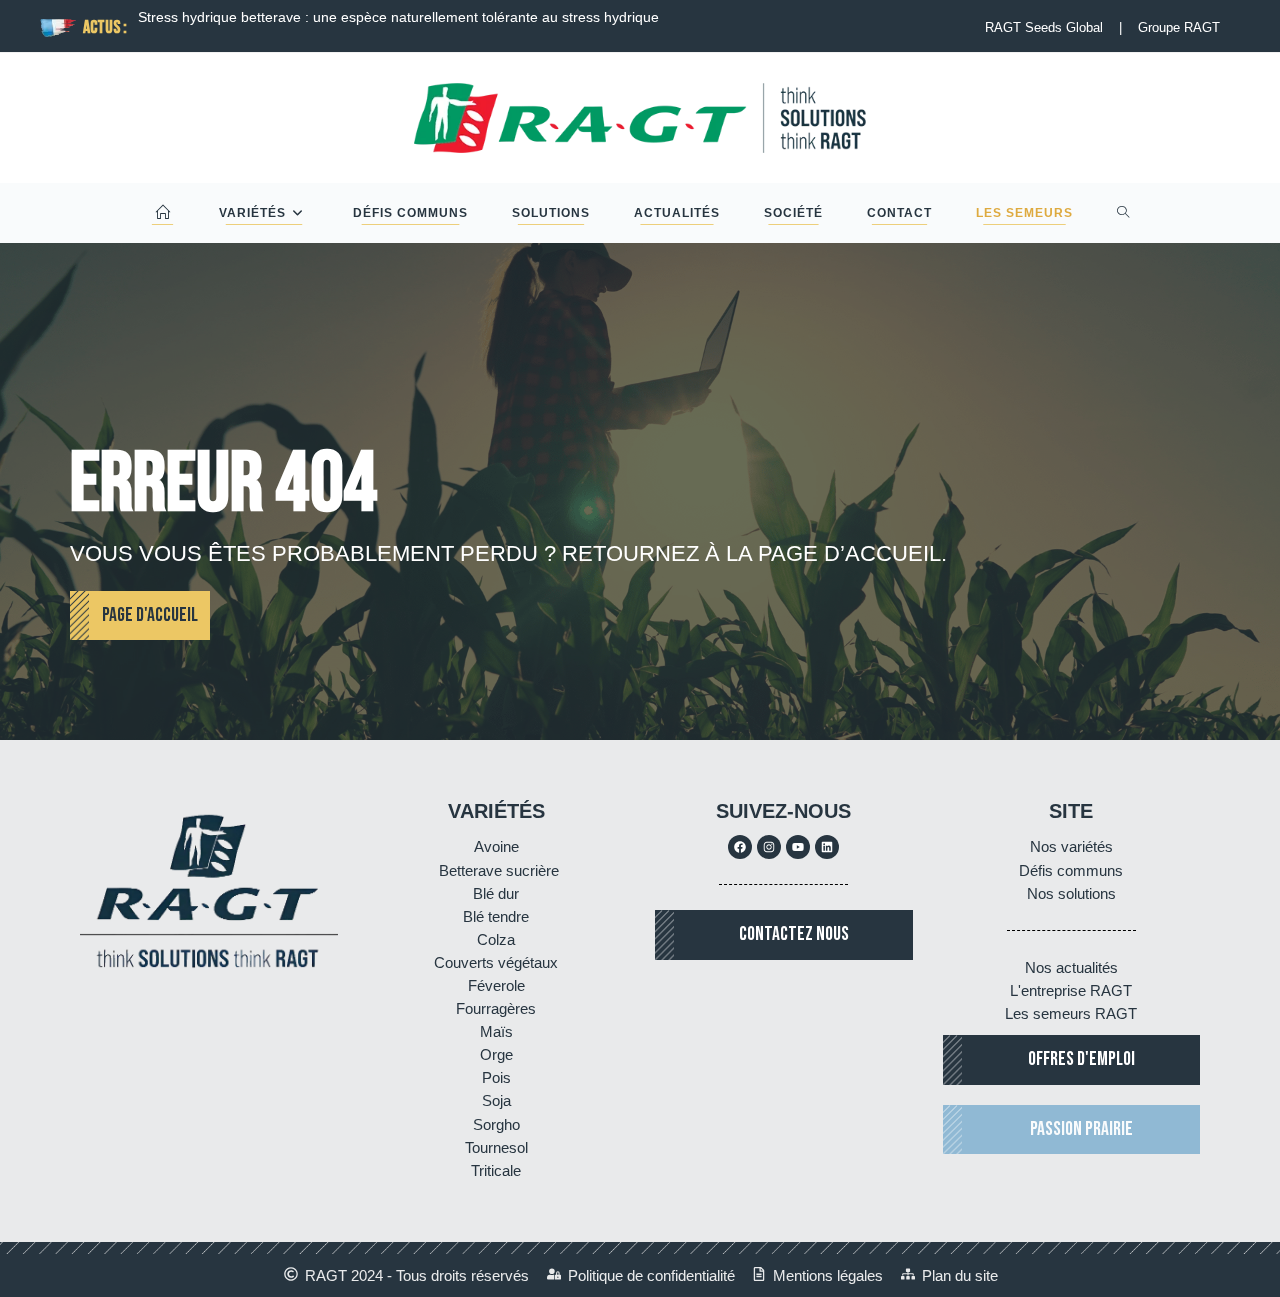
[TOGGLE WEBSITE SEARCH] (1123, 213)
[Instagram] (769, 847)
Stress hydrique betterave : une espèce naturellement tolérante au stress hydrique (398, 17)
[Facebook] (740, 847)
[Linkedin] (827, 847)
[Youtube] (798, 847)
